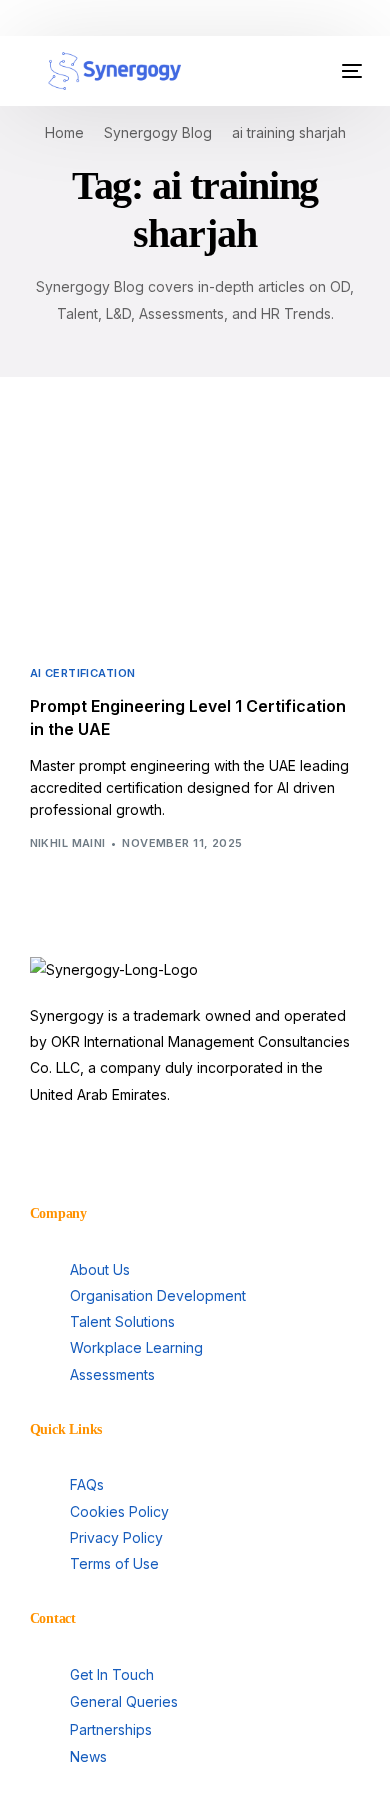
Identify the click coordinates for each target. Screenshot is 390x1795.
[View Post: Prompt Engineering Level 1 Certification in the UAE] (195, 541)
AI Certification (83, 673)
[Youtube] (109, 1153)
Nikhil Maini (68, 843)
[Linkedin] (55, 1153)
